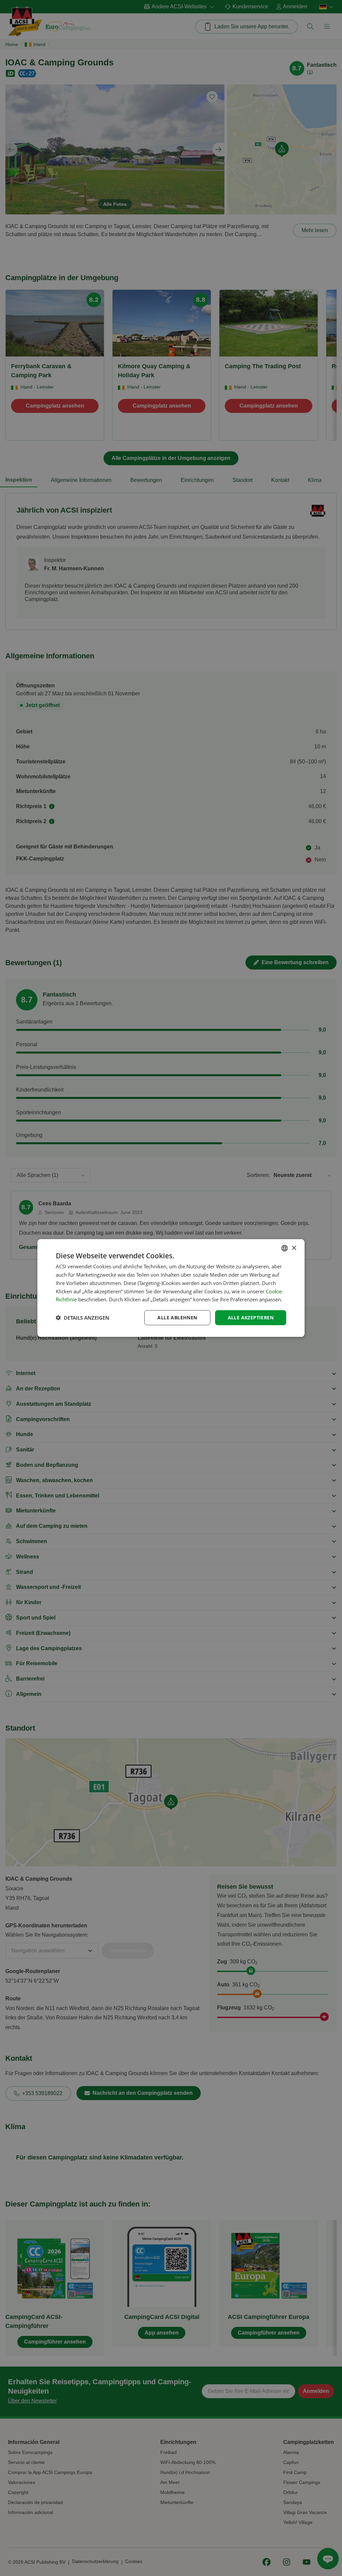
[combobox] (285, 1248)
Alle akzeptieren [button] (251, 1318)
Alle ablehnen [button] (177, 1318)
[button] (82, 1318)
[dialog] (171, 1288)
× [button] (294, 1248)
